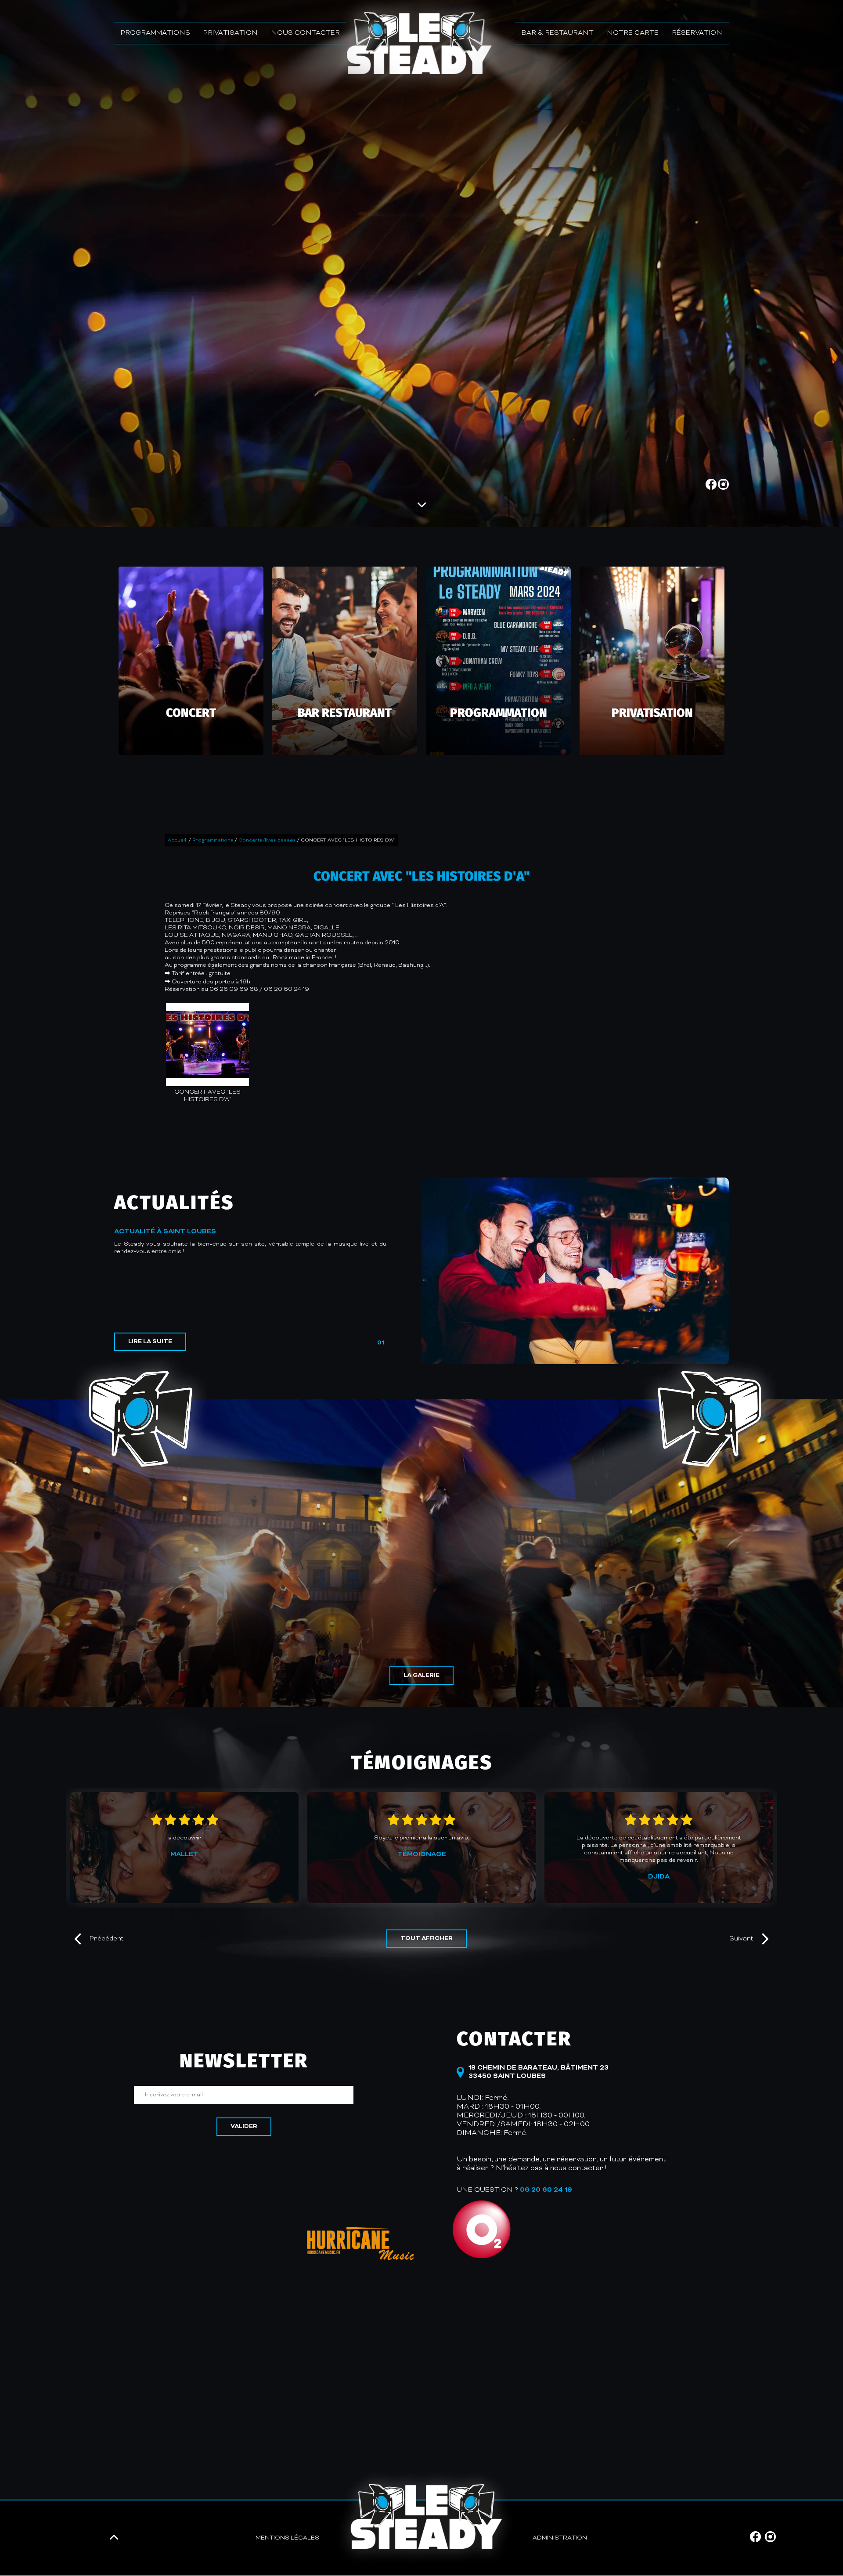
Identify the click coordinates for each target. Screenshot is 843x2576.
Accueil (177, 840)
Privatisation (231, 33)
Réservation (697, 33)
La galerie (421, 1676)
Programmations (155, 33)
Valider (244, 2127)
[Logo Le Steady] (426, 2518)
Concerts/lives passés (267, 840)
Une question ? (514, 2190)
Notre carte (633, 33)
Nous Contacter (305, 33)
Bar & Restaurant (558, 33)
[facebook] (712, 488)
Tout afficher (427, 1939)
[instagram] (723, 488)
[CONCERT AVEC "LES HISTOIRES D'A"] (207, 1045)
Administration (560, 2538)
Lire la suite (150, 1342)
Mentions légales (287, 2538)
